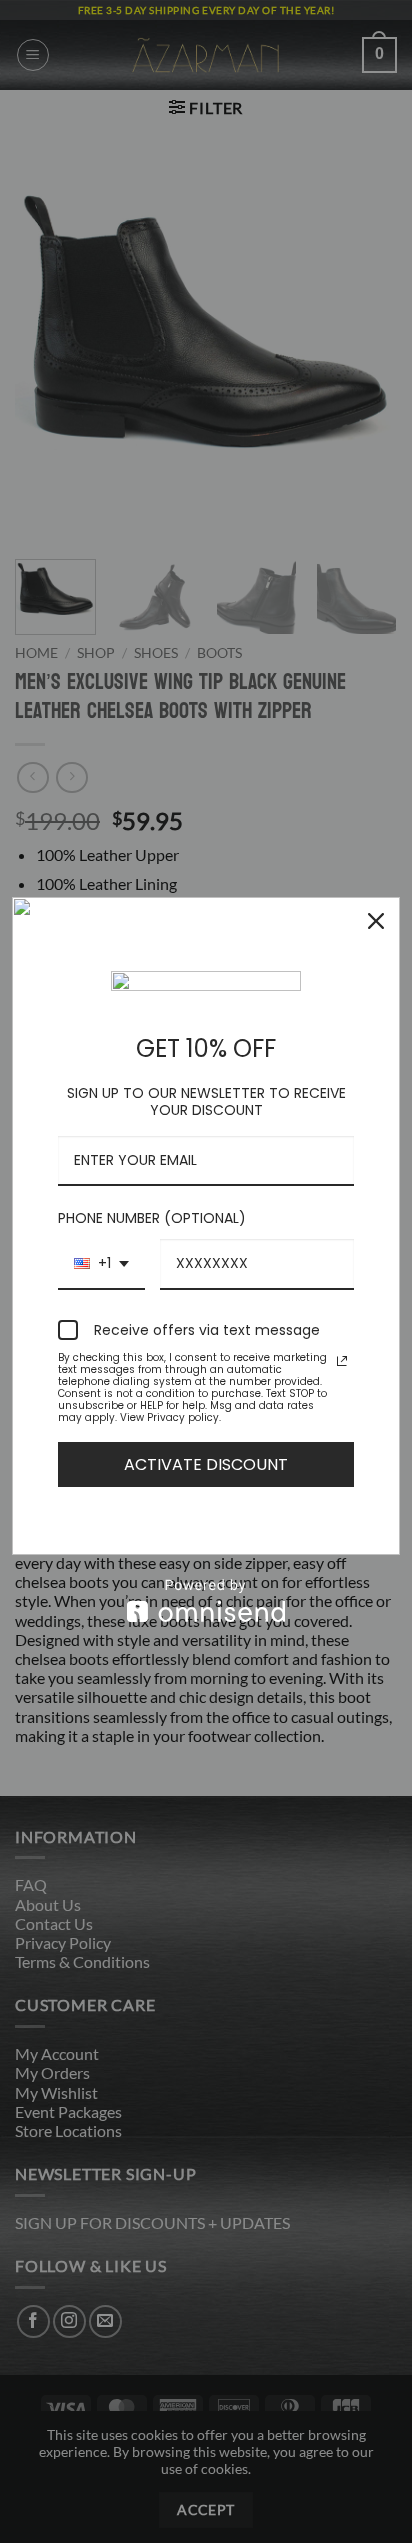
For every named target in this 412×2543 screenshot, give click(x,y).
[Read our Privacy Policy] (342, 1361)
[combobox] (101, 1264)
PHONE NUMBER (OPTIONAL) (152, 1218)
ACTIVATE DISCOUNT (206, 1464)
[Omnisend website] (206, 1600)
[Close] (376, 921)
